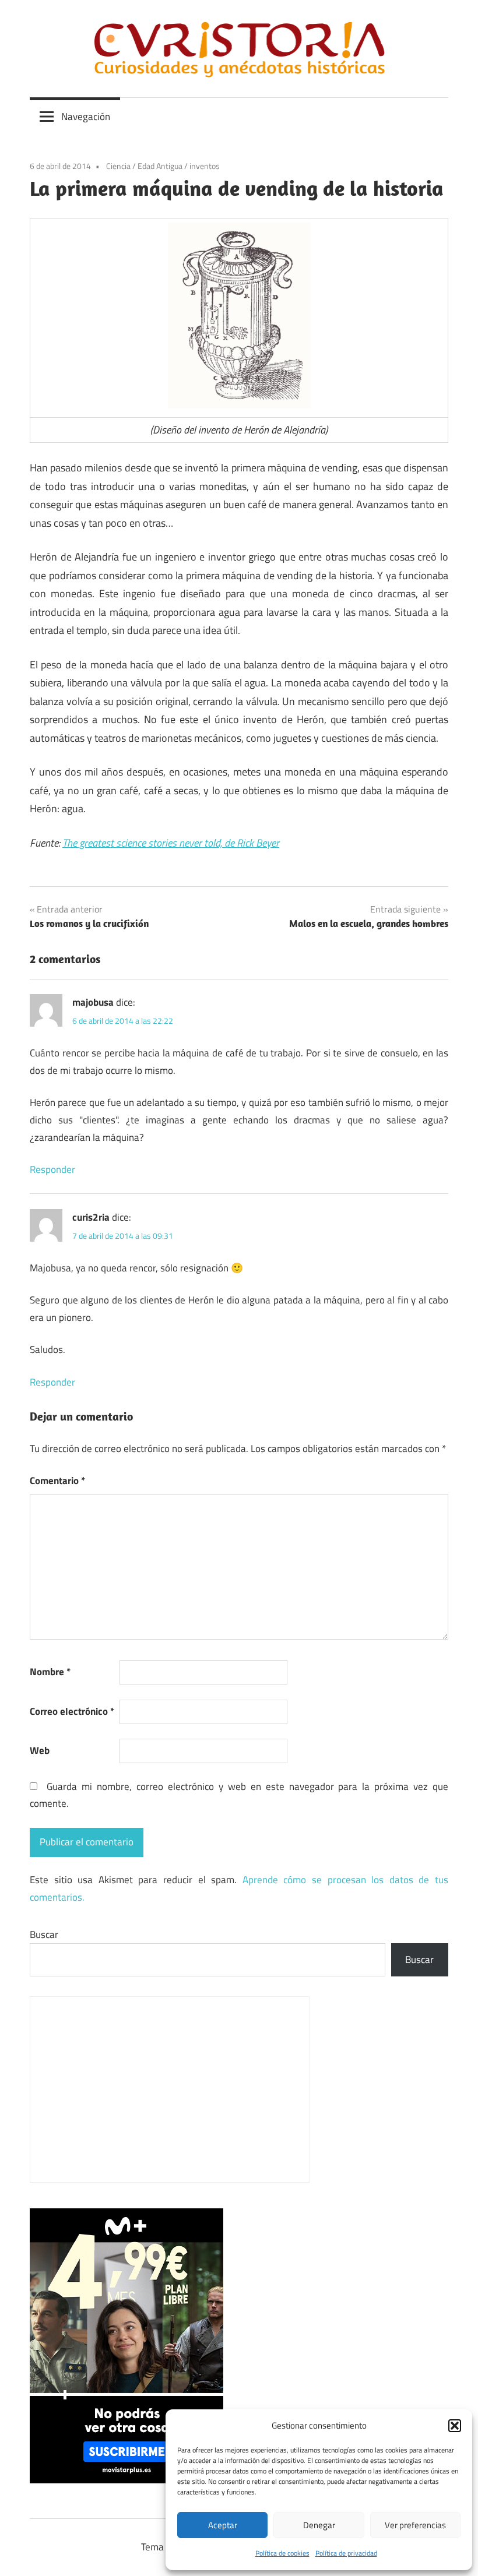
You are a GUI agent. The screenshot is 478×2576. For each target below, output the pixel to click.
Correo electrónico (72, 1711)
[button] (455, 2426)
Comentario (57, 1481)
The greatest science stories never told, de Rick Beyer (171, 843)
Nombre (50, 1672)
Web (40, 1750)
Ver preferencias (415, 2525)
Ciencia (118, 166)
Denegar (319, 2525)
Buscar (44, 1934)
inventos (205, 166)
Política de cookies (282, 2553)
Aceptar (223, 2525)
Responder (52, 1169)
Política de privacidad (346, 2553)
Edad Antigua (160, 166)
